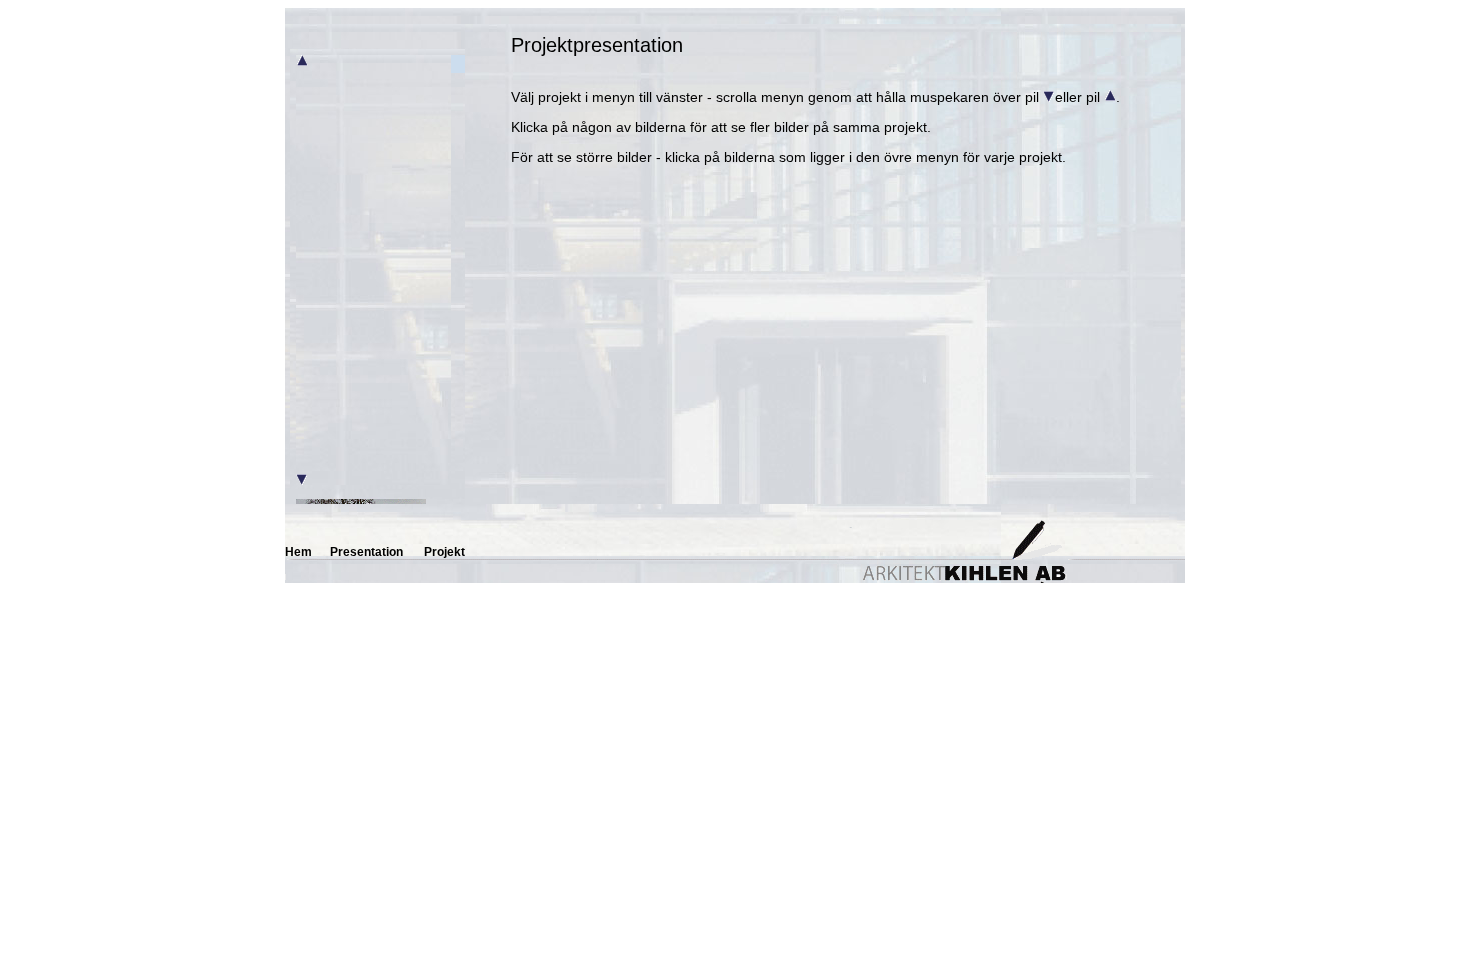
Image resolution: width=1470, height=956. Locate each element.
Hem (298, 552)
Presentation (366, 552)
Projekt (444, 552)
